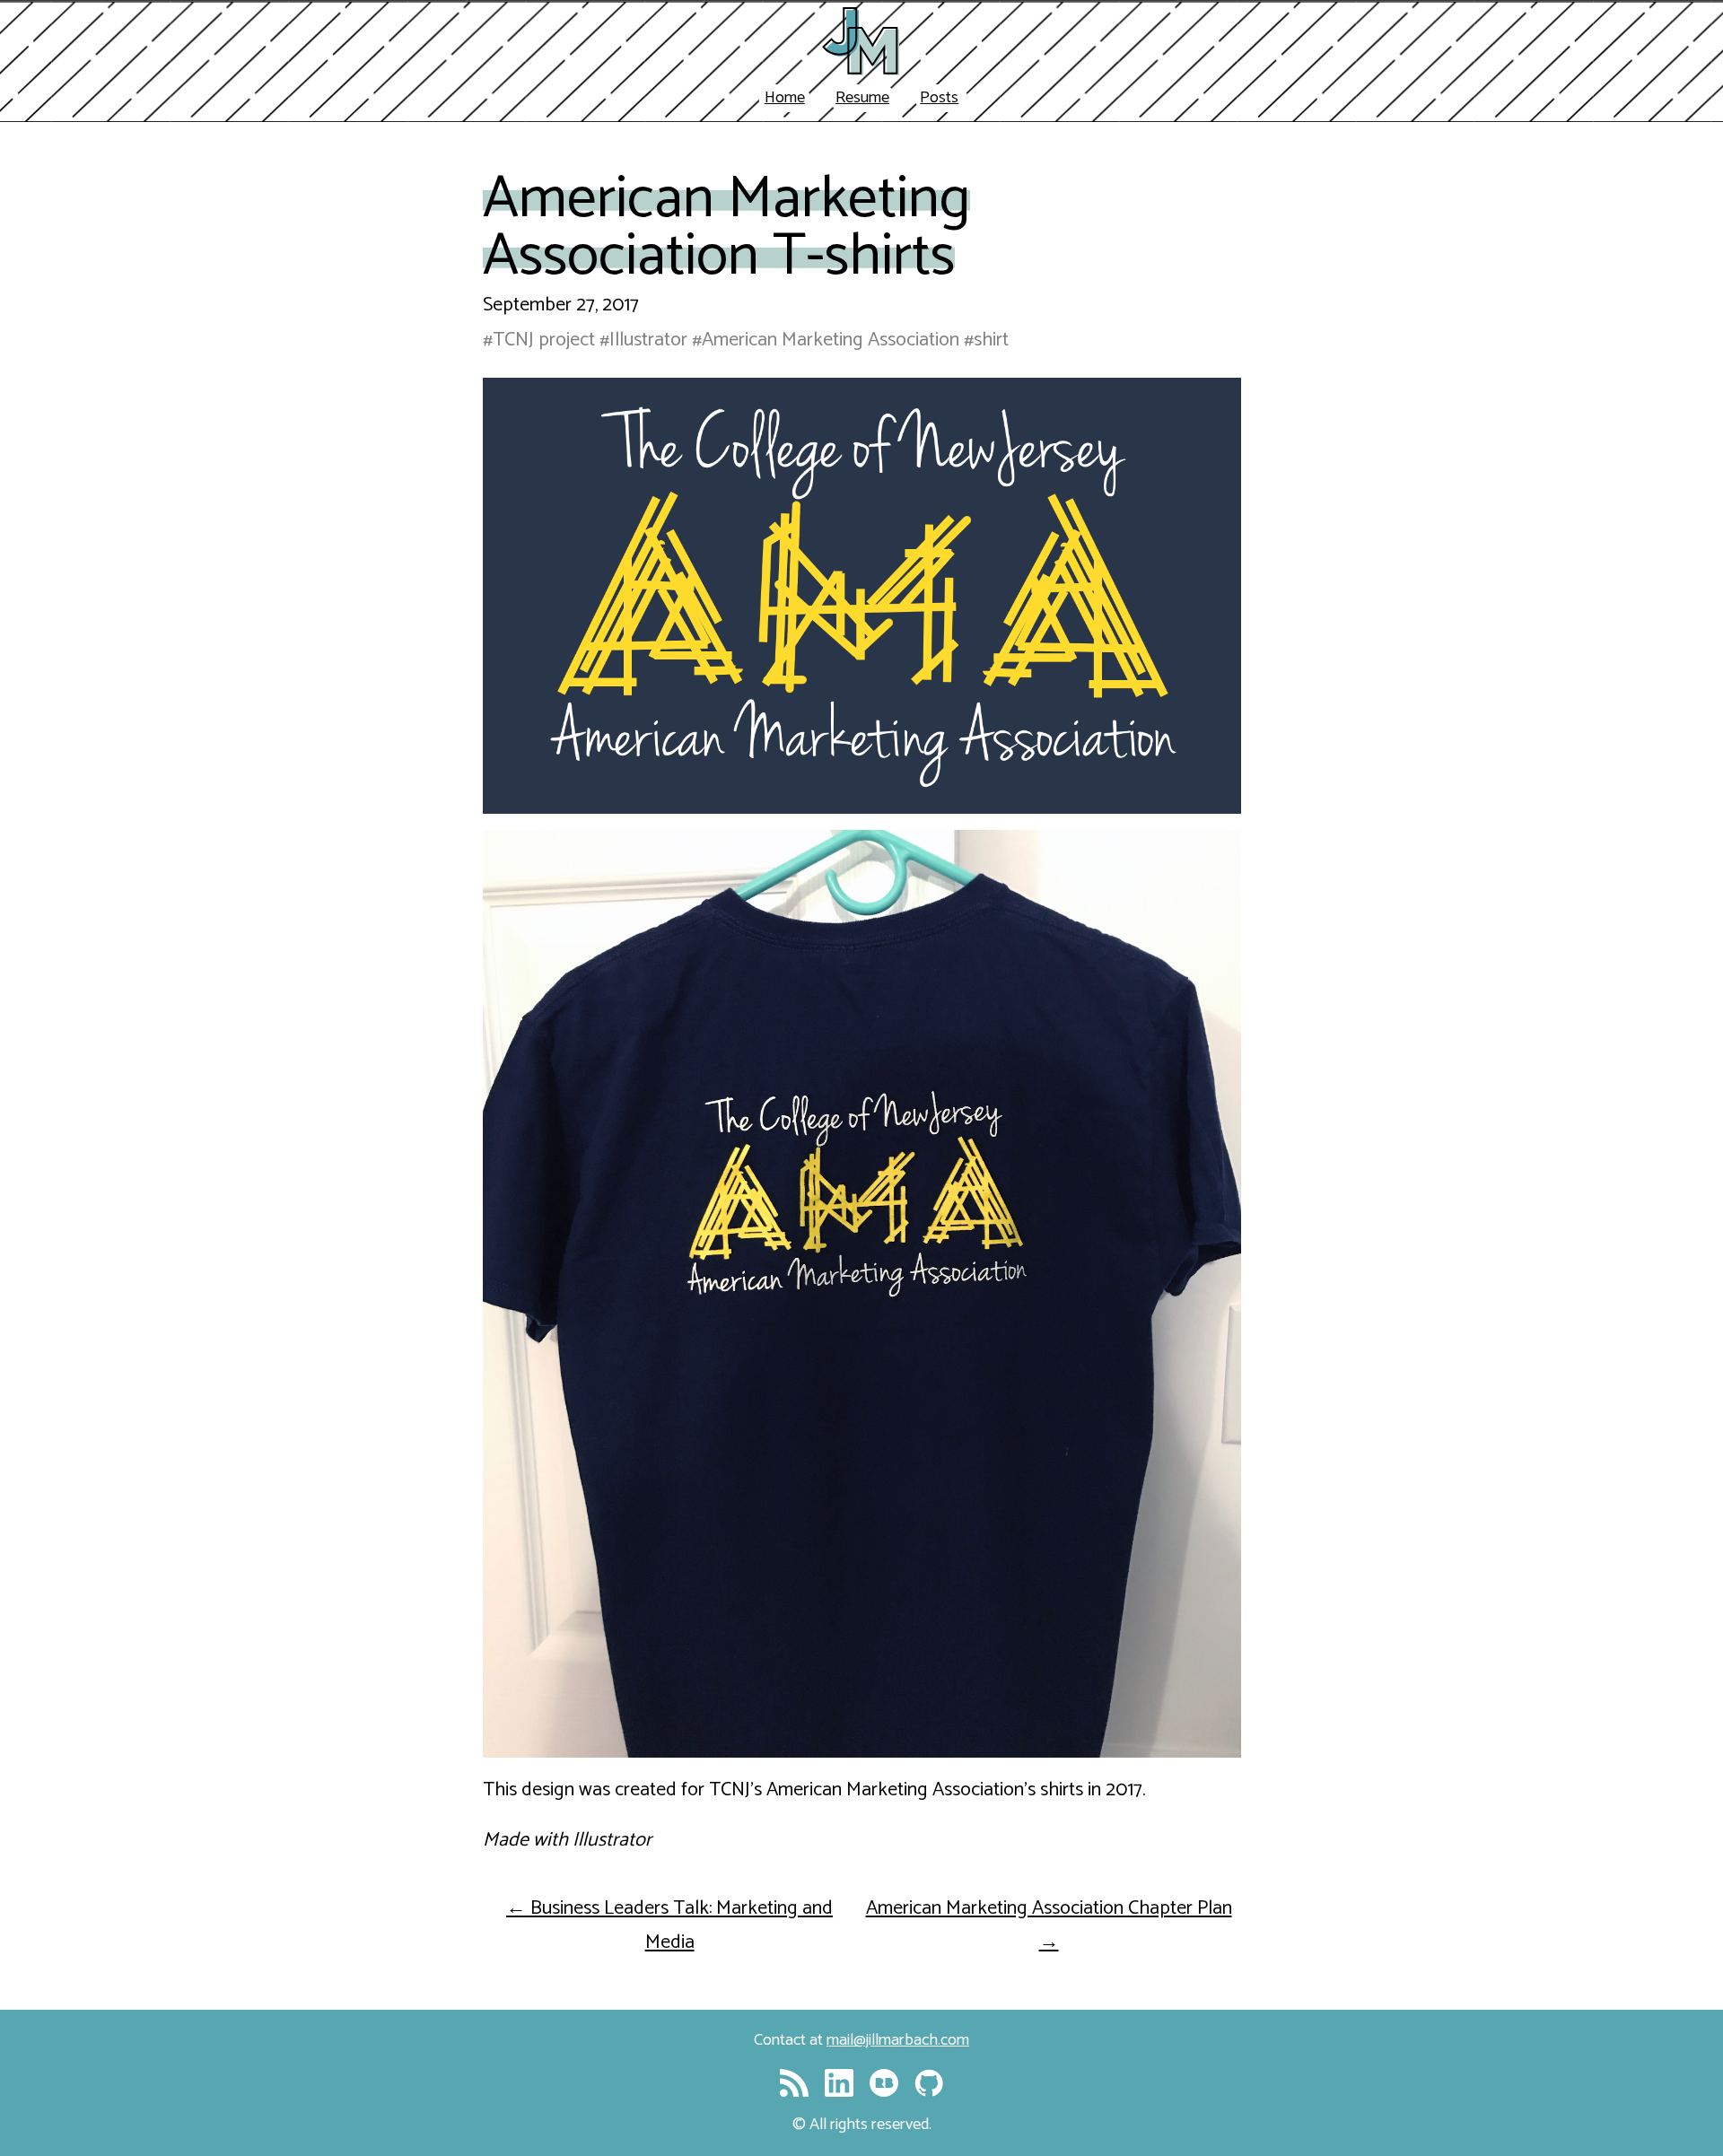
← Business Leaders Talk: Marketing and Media (669, 1925)
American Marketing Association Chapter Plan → (1049, 1925)
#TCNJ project (539, 340)
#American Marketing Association (826, 340)
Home (785, 98)
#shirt (986, 340)
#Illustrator (643, 340)
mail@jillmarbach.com (898, 2040)
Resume (862, 98)
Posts (939, 98)
